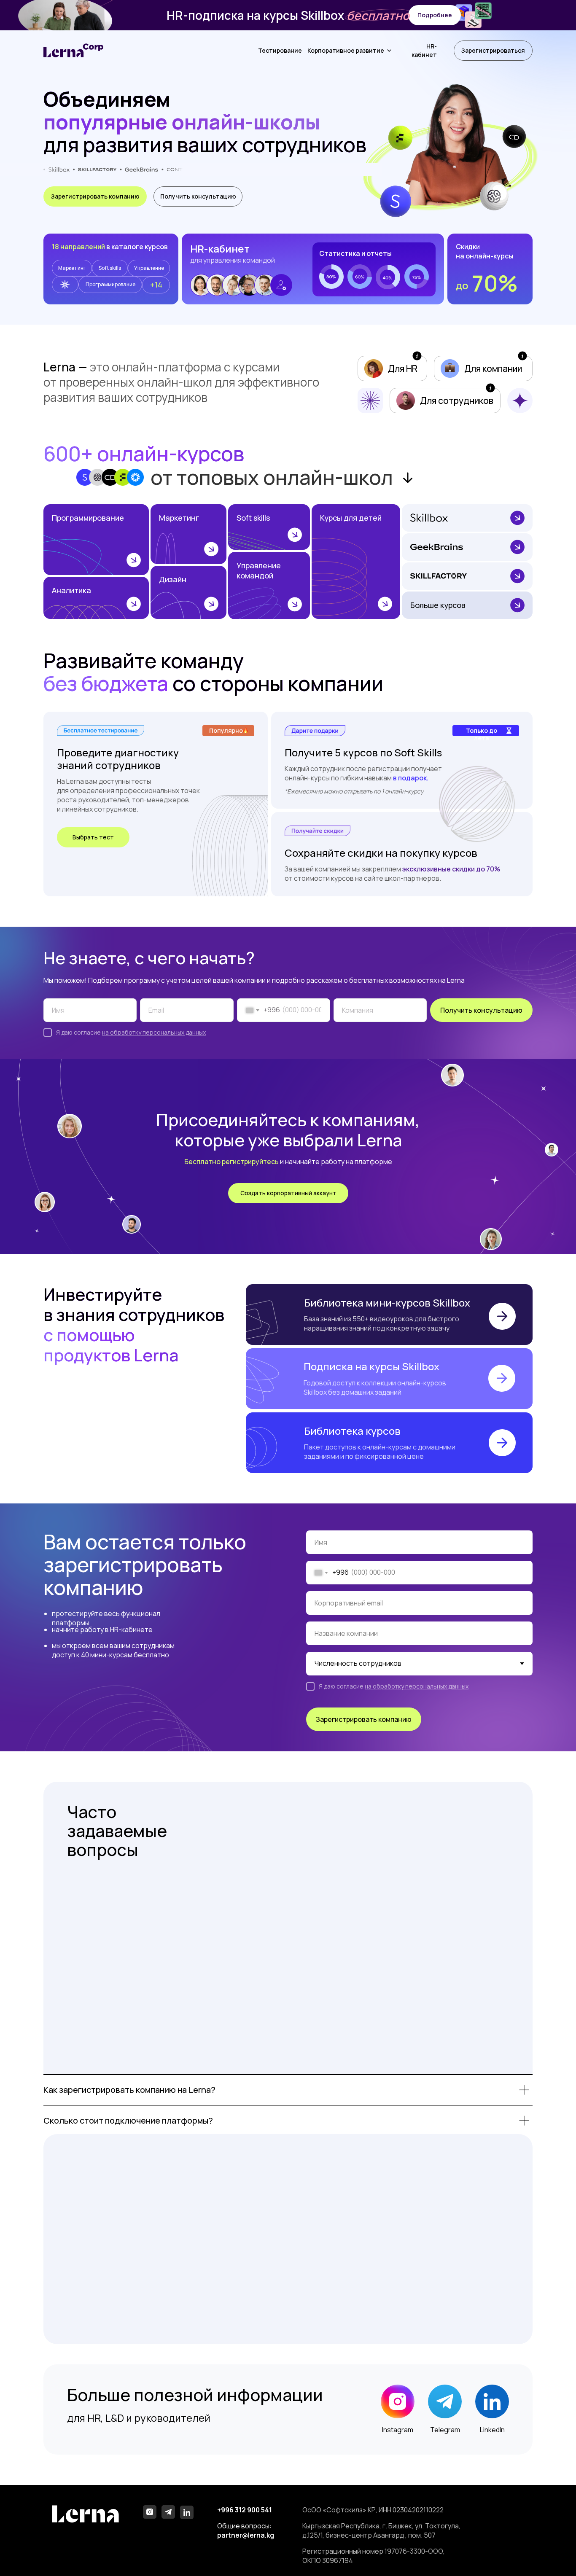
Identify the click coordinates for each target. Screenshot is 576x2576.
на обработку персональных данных (154, 1032)
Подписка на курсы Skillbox (371, 1366)
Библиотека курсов (352, 1431)
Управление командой (259, 570)
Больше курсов (438, 605)
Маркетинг (179, 518)
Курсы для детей (351, 518)
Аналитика (71, 590)
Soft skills (253, 518)
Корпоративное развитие (346, 50)
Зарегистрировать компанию (364, 1719)
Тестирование (280, 50)
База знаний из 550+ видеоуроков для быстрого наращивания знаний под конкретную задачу (382, 1323)
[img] (96, 540)
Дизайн (173, 579)
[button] (435, 15)
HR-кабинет (424, 50)
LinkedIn (492, 2430)
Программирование (88, 518)
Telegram (445, 2430)
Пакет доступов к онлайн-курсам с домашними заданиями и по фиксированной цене (380, 1452)
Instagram (398, 2430)
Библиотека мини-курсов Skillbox (387, 1303)
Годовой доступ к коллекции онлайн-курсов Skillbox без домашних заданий (375, 1387)
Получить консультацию (481, 1010)
